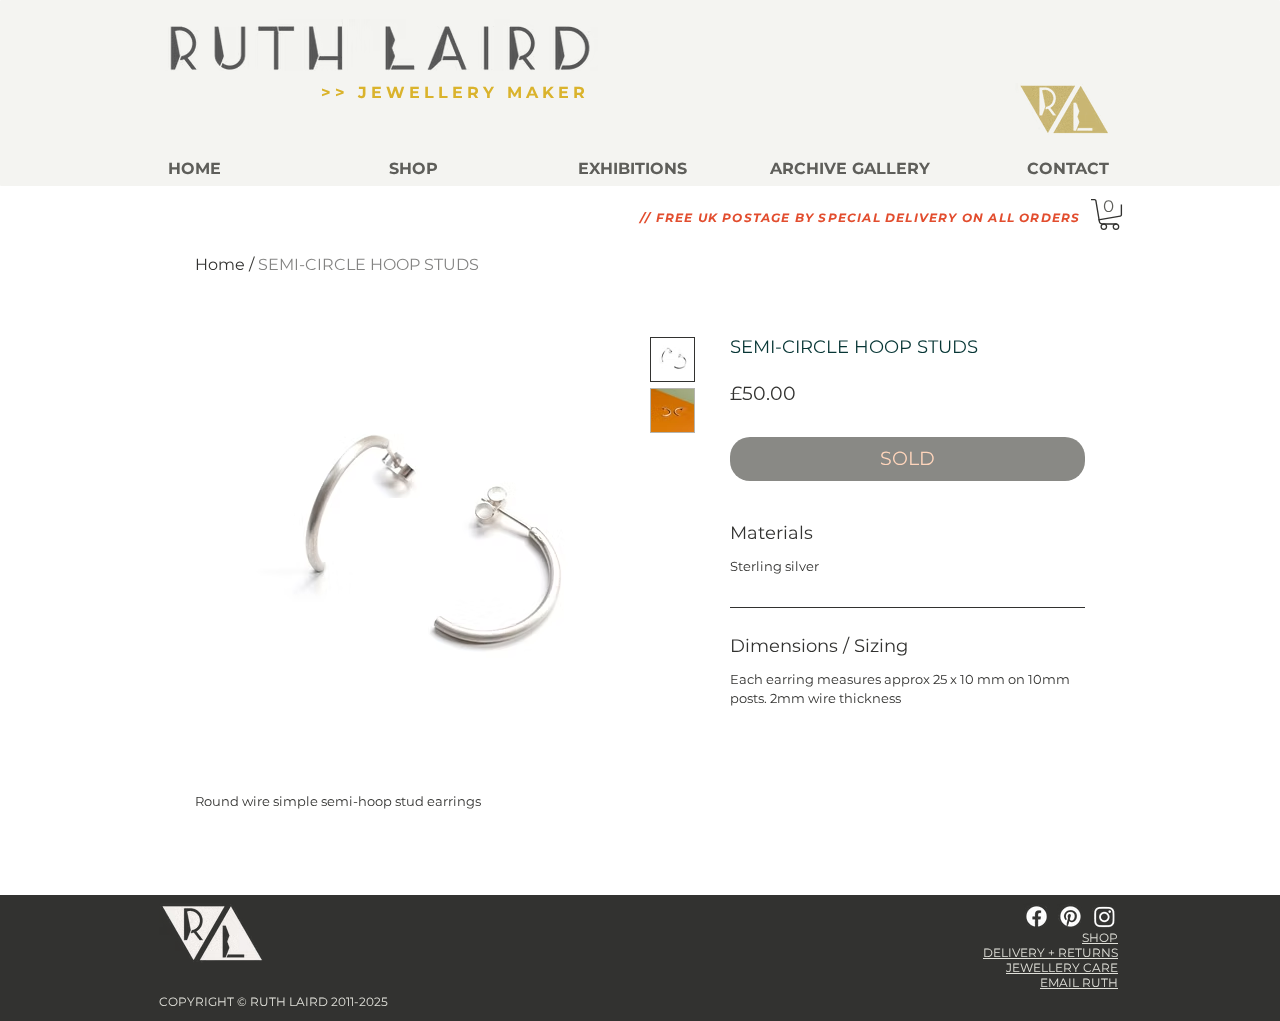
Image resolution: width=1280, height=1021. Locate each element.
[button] (850, 168)
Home (220, 264)
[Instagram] (1104, 916)
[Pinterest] (1070, 916)
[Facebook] (1036, 916)
